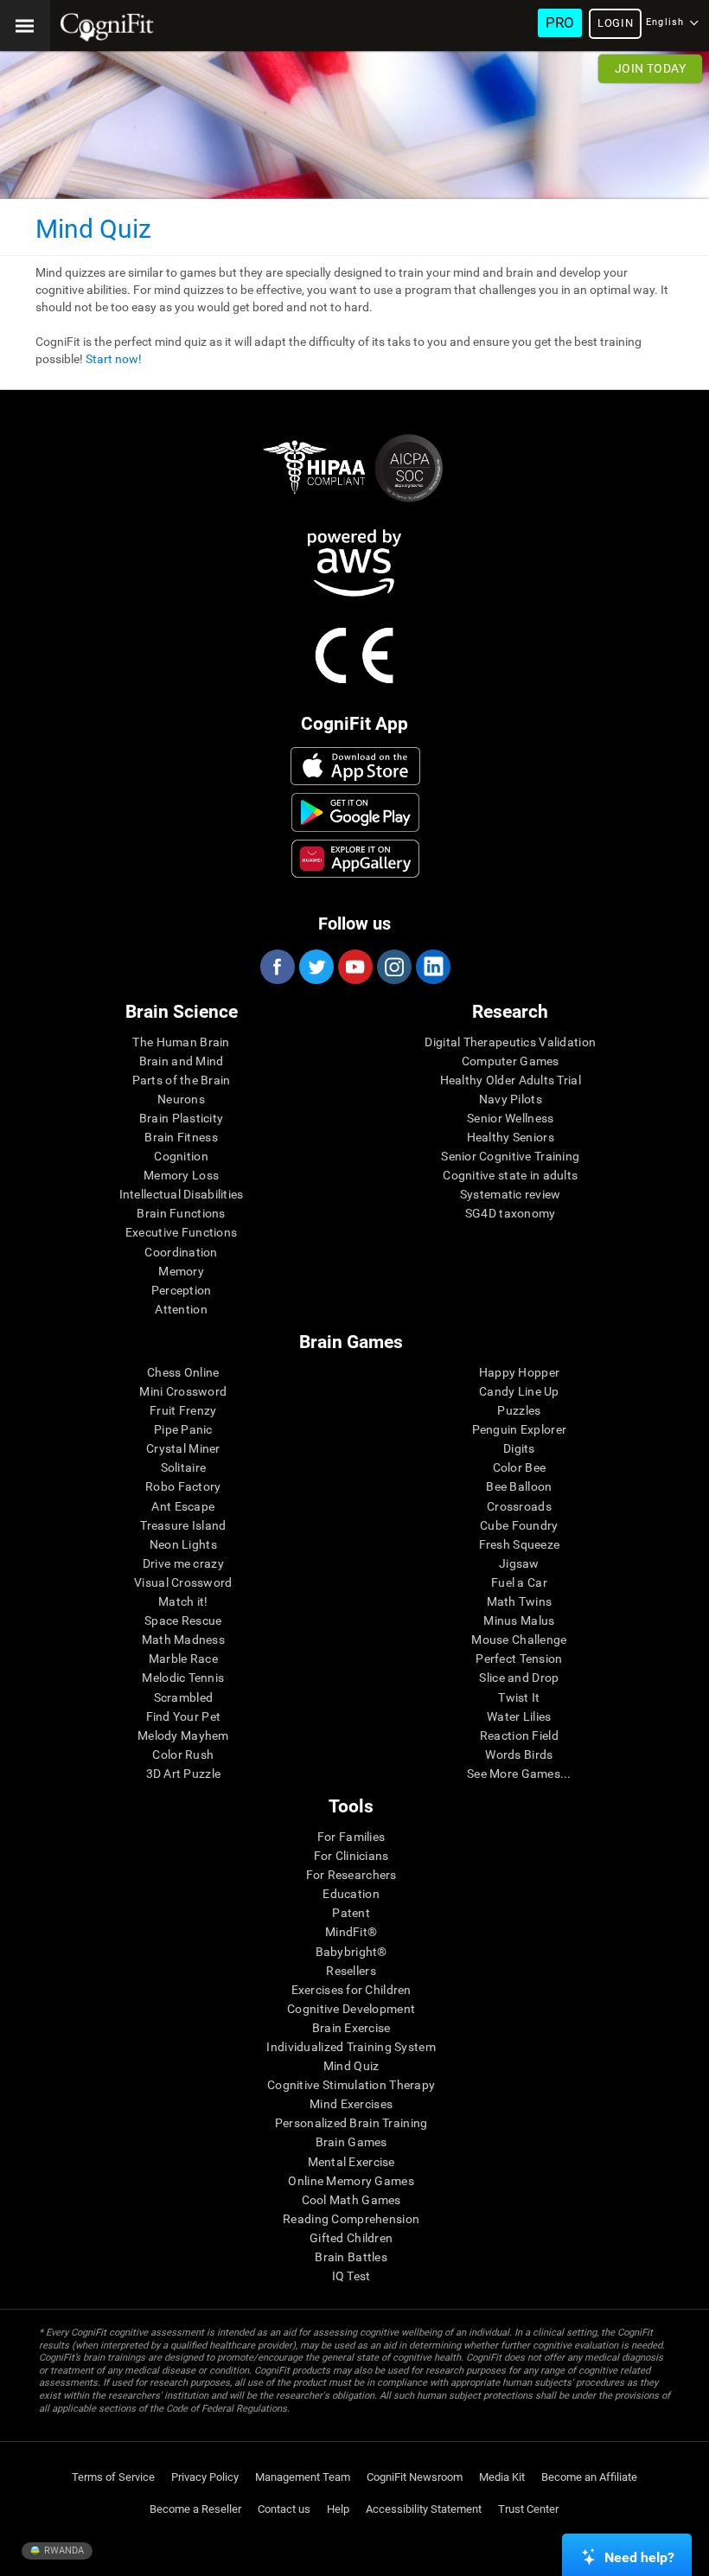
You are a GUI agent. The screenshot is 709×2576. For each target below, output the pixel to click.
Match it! (183, 1601)
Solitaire (184, 1467)
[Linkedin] (432, 967)
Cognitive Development (351, 2009)
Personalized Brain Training (351, 2123)
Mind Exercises (351, 2104)
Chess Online (183, 1372)
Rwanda (63, 2550)
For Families (351, 1837)
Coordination (181, 1252)
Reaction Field (519, 1735)
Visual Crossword (183, 1582)
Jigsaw (519, 1563)
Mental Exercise (351, 2162)
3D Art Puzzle (184, 1774)
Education (351, 1894)
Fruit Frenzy (183, 1410)
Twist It (519, 1697)
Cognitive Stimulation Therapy (351, 2085)
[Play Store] (356, 812)
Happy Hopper (519, 1372)
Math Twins (520, 1601)
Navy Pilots (511, 1099)
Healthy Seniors (511, 1137)
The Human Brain (181, 1042)
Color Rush (183, 1755)
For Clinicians (351, 1856)
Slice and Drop (519, 1678)
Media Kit (502, 2477)
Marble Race (183, 1659)
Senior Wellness (510, 1118)
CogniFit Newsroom (415, 2477)
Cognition (181, 1156)
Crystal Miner (183, 1448)
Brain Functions (181, 1213)
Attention (181, 1309)
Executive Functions (181, 1232)
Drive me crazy (183, 1563)
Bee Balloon (519, 1486)
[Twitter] (316, 967)
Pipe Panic (183, 1429)
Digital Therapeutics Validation (510, 1042)
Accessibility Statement (424, 2509)
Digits (519, 1448)
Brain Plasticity (181, 1118)
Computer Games (511, 1061)
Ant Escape (183, 1506)
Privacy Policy (205, 2477)
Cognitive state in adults (510, 1175)
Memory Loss (181, 1175)
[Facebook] (277, 967)
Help (338, 2509)
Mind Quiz (351, 2066)
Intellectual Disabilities (182, 1194)
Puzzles (519, 1410)
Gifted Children (351, 2238)
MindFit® (351, 1932)
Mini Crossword (183, 1391)
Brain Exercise (351, 2028)
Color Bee (520, 1467)
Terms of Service (113, 2477)
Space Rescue (183, 1620)
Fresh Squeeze (520, 1544)
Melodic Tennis (183, 1678)
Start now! (114, 359)
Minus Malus (519, 1620)
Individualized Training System (351, 2047)
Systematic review (511, 1194)
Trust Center (528, 2509)
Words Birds (519, 1755)
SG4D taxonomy (511, 1213)
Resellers (351, 1971)
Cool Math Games (351, 2200)
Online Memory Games (351, 2181)
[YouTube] (354, 967)
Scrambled (184, 1697)
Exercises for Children (351, 1990)
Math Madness (183, 1640)
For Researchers (351, 1875)
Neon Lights (183, 1544)
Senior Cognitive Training (510, 1156)
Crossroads (519, 1506)
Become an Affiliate (589, 2477)
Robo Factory (183, 1486)
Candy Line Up (519, 1391)
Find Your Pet (184, 1716)
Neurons (181, 1099)
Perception (182, 1290)
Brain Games (351, 2142)
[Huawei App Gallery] (356, 859)
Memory (181, 1271)
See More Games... (519, 1774)
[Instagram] (393, 967)
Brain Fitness (181, 1137)
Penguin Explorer (519, 1429)
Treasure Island (183, 1525)
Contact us (284, 2509)
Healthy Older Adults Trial (511, 1080)
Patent (351, 1913)
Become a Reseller (195, 2509)
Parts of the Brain (182, 1080)
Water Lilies (519, 1716)
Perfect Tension (519, 1659)
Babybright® (351, 1952)
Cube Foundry (519, 1525)
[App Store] (356, 766)
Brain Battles (351, 2257)
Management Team (303, 2477)
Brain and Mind (182, 1061)
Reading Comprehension (351, 2219)
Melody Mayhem (183, 1735)
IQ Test (351, 2276)
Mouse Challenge (519, 1640)
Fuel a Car (519, 1582)
